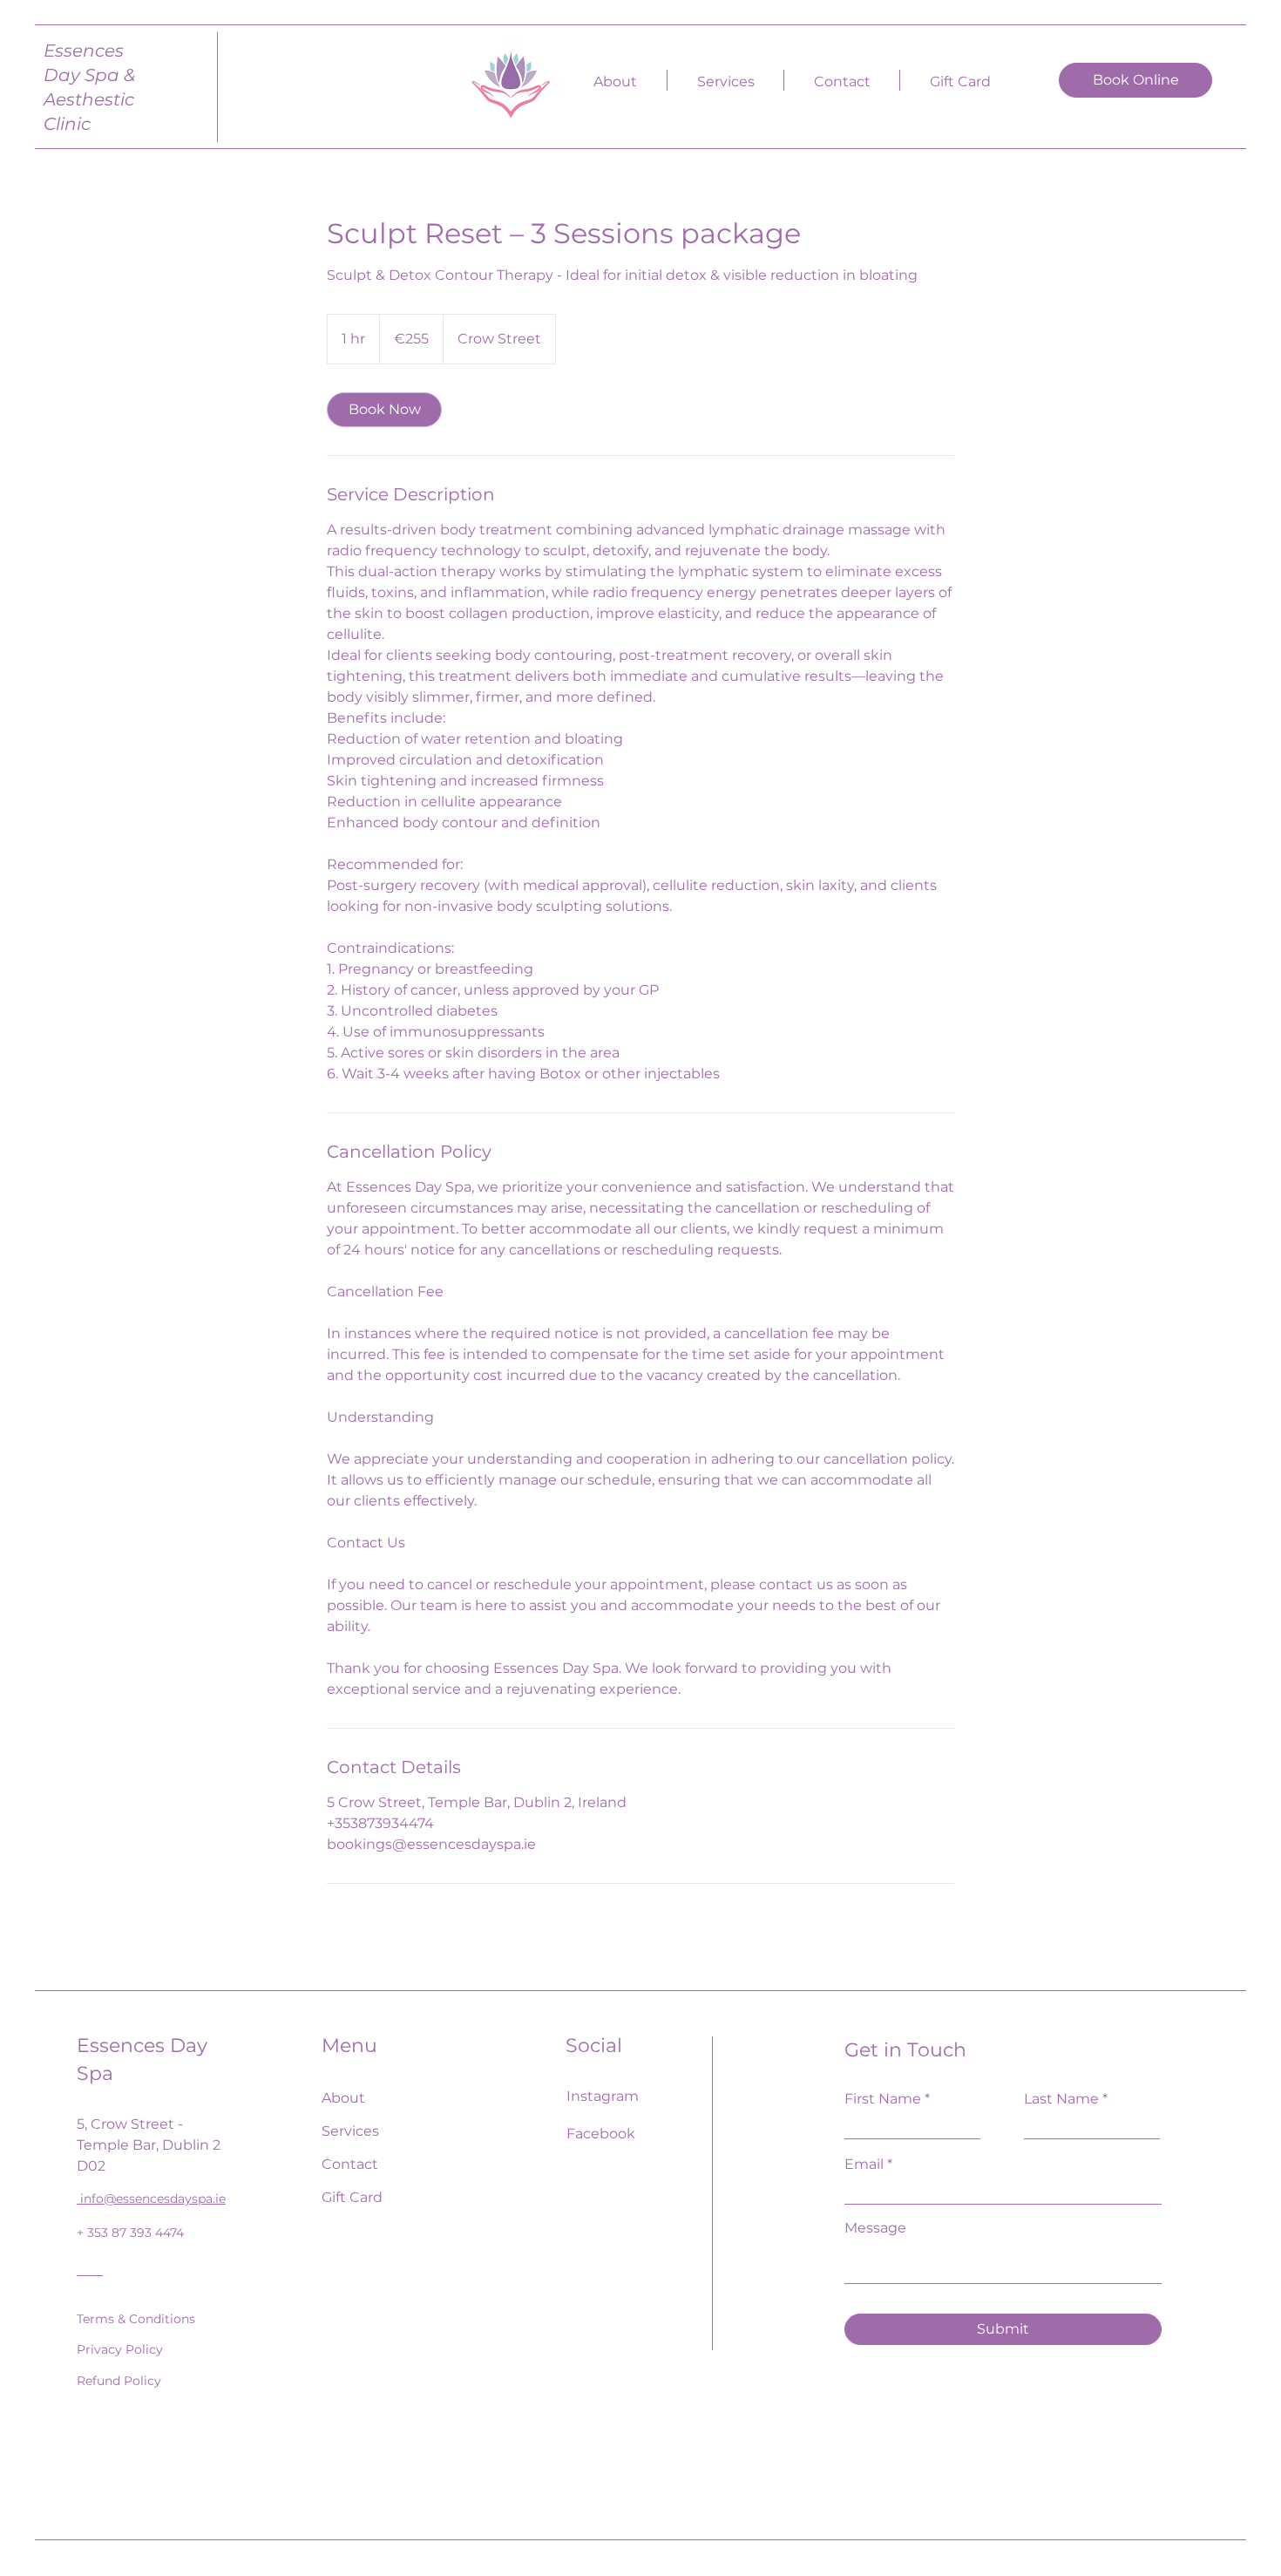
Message (875, 2228)
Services (350, 2131)
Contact (350, 2164)
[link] (384, 410)
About (343, 2098)
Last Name (1061, 2099)
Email (864, 2165)
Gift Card (352, 2197)
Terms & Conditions (136, 2319)
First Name (883, 2099)
